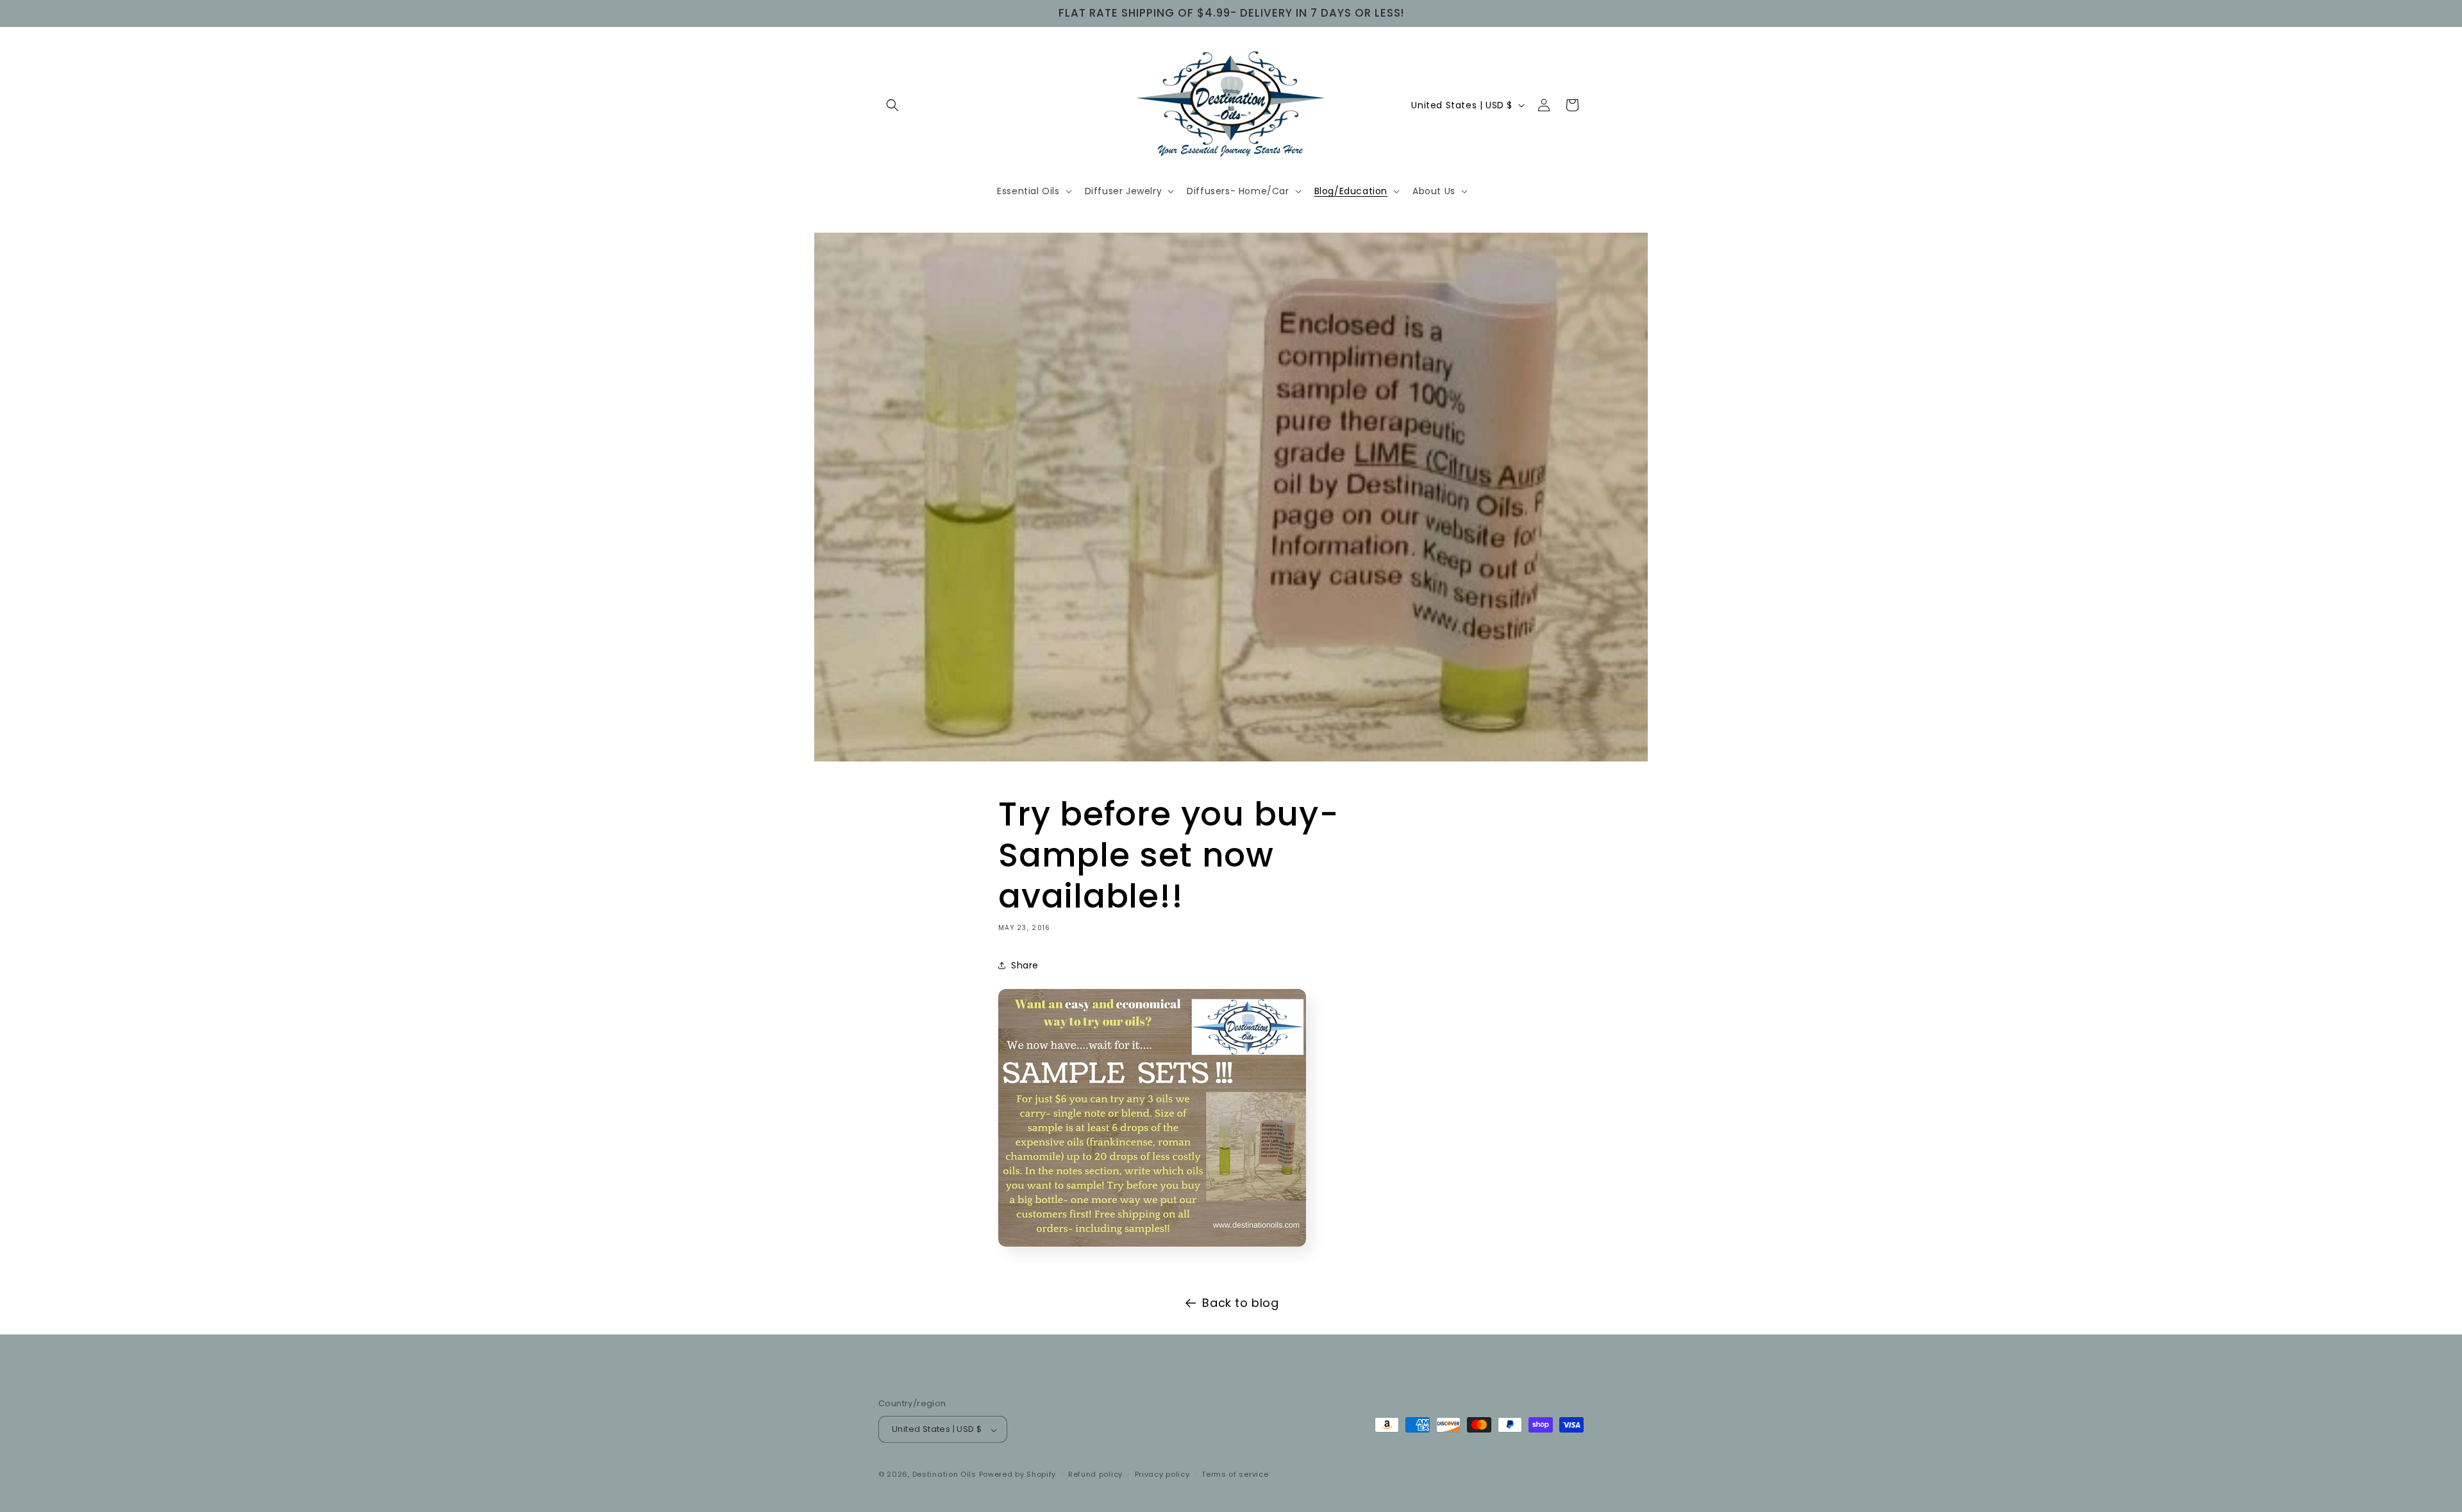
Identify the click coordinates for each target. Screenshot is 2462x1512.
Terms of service (1235, 1474)
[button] (892, 105)
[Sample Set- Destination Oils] (1152, 1251)
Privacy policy (1162, 1474)
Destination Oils (944, 1475)
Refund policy (1095, 1474)
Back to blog (1240, 1303)
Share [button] (1025, 965)
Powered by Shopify (1018, 1475)
